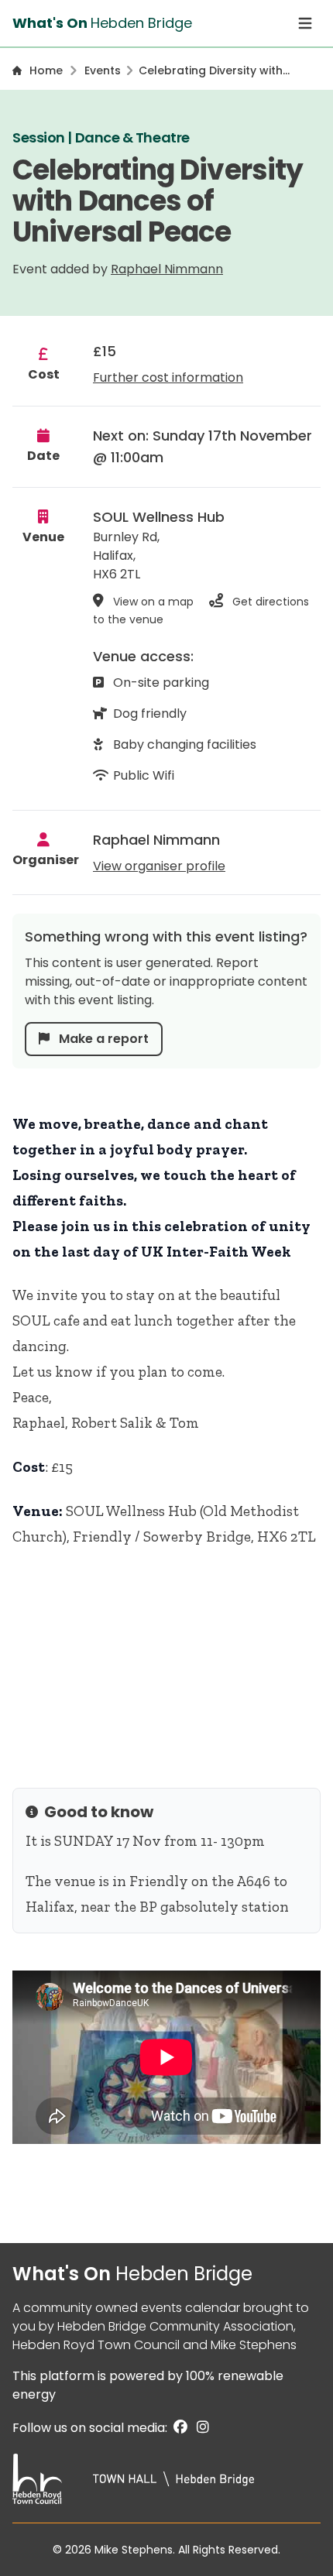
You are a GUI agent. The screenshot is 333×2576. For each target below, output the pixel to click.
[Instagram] (200, 2428)
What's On (132, 2274)
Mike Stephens (254, 2345)
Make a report (102, 1039)
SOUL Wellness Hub (159, 517)
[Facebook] (179, 2428)
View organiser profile (159, 866)
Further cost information (168, 377)
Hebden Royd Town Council (96, 2345)
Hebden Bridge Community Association (175, 2326)
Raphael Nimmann (167, 269)
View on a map (153, 602)
